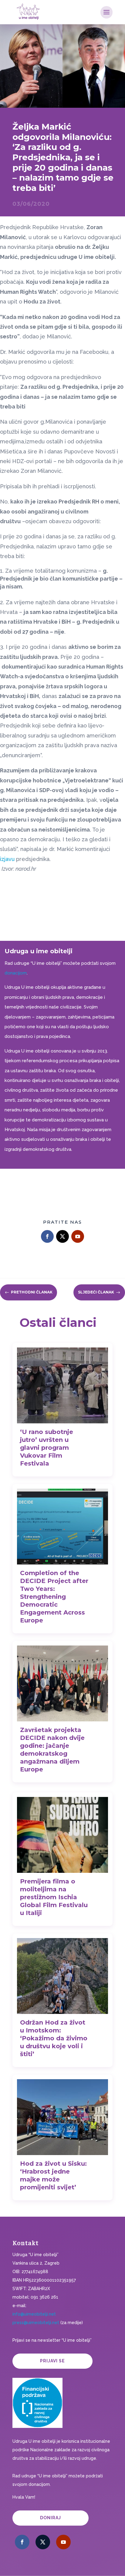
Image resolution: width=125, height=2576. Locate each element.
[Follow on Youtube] (78, 1236)
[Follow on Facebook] (47, 1236)
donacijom (16, 973)
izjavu (8, 859)
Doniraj (51, 2518)
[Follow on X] (62, 1236)
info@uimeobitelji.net (34, 2314)
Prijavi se (52, 2361)
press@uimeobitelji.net (36, 2323)
